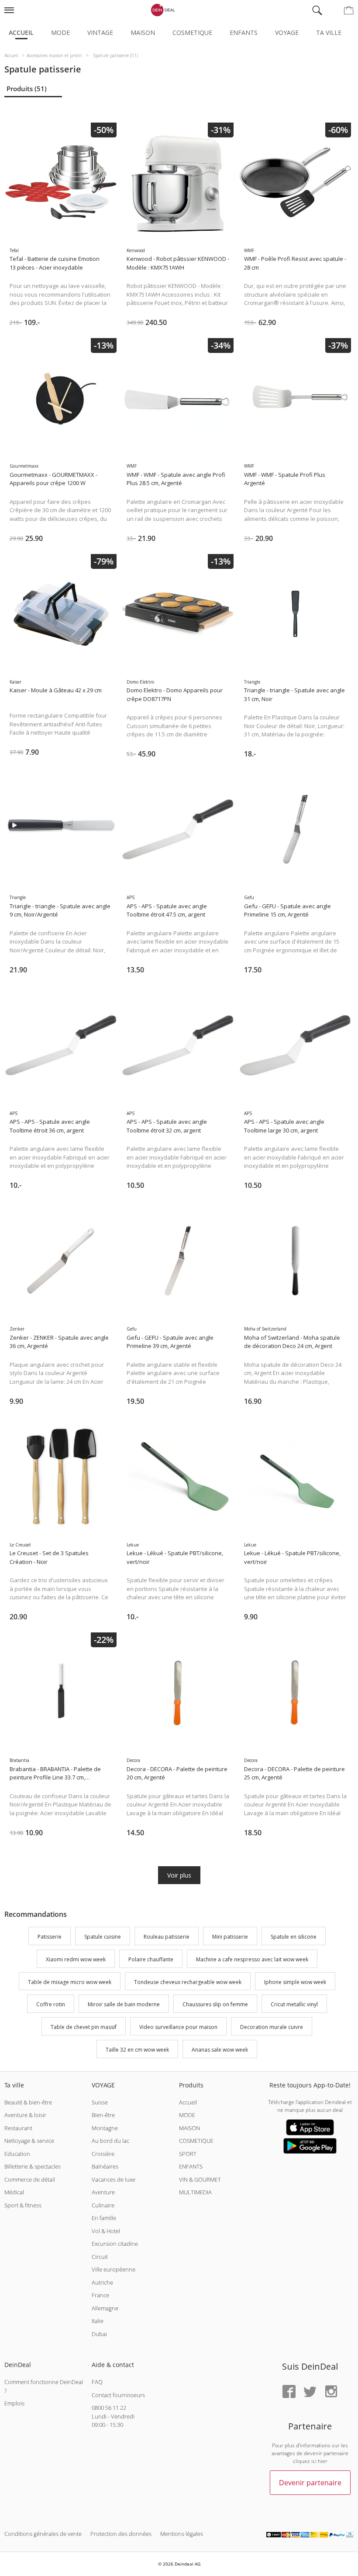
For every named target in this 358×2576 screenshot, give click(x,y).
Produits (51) (27, 89)
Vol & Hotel (106, 2231)
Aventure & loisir (25, 2115)
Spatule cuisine (103, 1937)
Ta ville (329, 32)
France (100, 2295)
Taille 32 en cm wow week (137, 2050)
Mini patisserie (230, 1937)
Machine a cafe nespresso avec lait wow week (252, 1959)
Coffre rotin (51, 2005)
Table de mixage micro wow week (70, 1982)
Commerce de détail (30, 2179)
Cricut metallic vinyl (294, 2005)
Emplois (14, 2403)
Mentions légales (182, 2534)
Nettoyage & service (29, 2141)
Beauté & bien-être (28, 2102)
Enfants (244, 32)
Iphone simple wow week (295, 1982)
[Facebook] (289, 2392)
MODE (187, 2115)
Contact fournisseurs (118, 2395)
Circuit (100, 2257)
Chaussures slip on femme (215, 2005)
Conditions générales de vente (43, 2534)
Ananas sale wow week (220, 2050)
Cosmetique (192, 32)
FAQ (97, 2382)
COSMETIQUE (196, 2141)
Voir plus (179, 1875)
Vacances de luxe (114, 2179)
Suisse (100, 2102)
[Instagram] (331, 2392)
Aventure (103, 2192)
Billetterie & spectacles (33, 2166)
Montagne (105, 2128)
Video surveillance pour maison (178, 2027)
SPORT (188, 2154)
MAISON (189, 2128)
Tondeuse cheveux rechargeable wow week (188, 1982)
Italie (98, 2321)
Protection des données (121, 2534)
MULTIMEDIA (195, 2192)
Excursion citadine (115, 2244)
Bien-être (103, 2115)
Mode (60, 32)
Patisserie (50, 1937)
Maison (143, 32)
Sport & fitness (23, 2205)
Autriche (102, 2282)
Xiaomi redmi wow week (76, 1959)
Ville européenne (114, 2269)
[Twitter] (310, 2392)
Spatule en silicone (294, 1937)
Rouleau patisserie (167, 1937)
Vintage (100, 32)
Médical (14, 2192)
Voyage (287, 32)
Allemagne (105, 2308)
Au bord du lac (110, 2141)
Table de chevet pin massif (84, 2027)
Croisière (103, 2154)
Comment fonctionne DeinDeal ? (44, 2386)
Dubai (99, 2334)
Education (17, 2154)
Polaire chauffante (151, 1959)
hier (323, 2461)
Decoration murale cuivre (272, 2027)
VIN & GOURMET (200, 2179)
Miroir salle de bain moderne (124, 2005)
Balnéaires (105, 2166)
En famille (104, 2218)
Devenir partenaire (310, 2483)
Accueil (21, 32)
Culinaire (103, 2205)
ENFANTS (191, 2166)
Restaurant (18, 2128)
